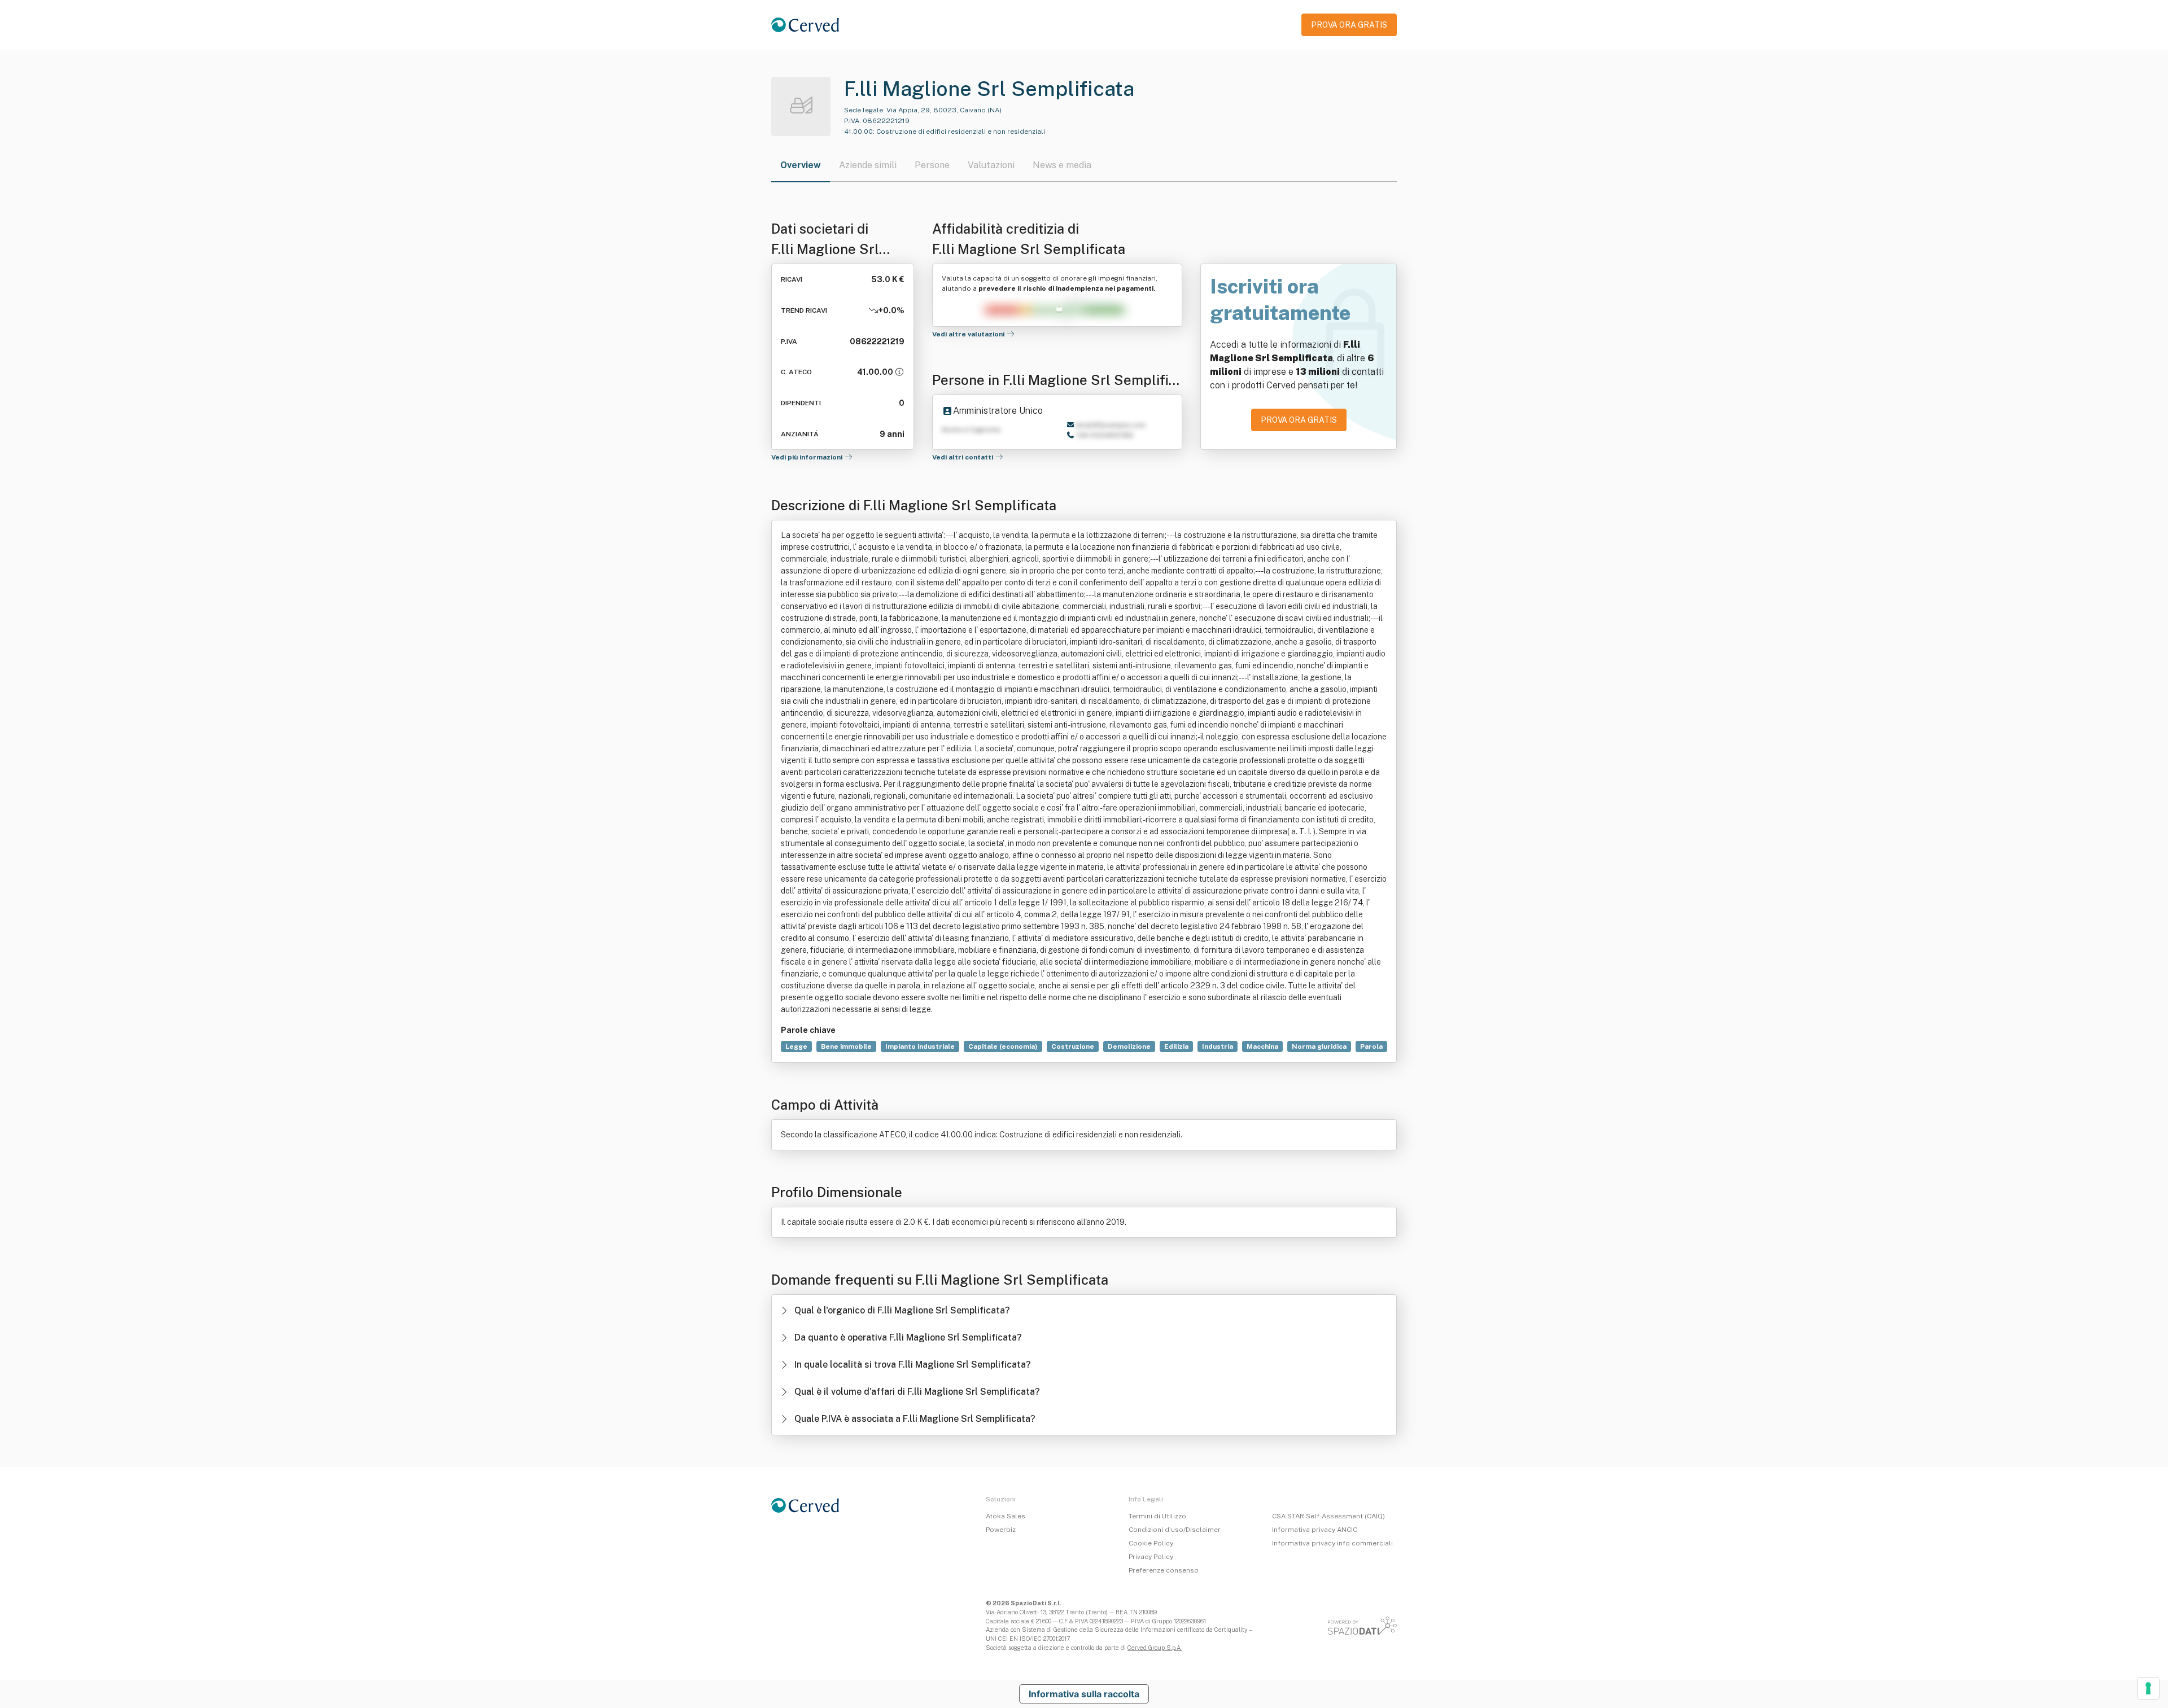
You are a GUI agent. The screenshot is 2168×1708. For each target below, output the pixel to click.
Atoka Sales (1006, 1516)
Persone (932, 165)
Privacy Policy (1151, 1557)
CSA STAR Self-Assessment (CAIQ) (1328, 1516)
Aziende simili (868, 165)
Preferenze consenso (1164, 1570)
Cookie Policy (1151, 1543)
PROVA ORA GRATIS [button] (1349, 25)
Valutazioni (991, 165)
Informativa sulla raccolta (1084, 1694)
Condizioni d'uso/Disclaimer (1175, 1530)
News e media (1062, 165)
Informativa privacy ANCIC (1315, 1530)
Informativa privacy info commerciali (1332, 1543)
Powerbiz (1001, 1530)
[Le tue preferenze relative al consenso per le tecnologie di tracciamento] (2148, 1688)
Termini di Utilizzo (1157, 1516)
